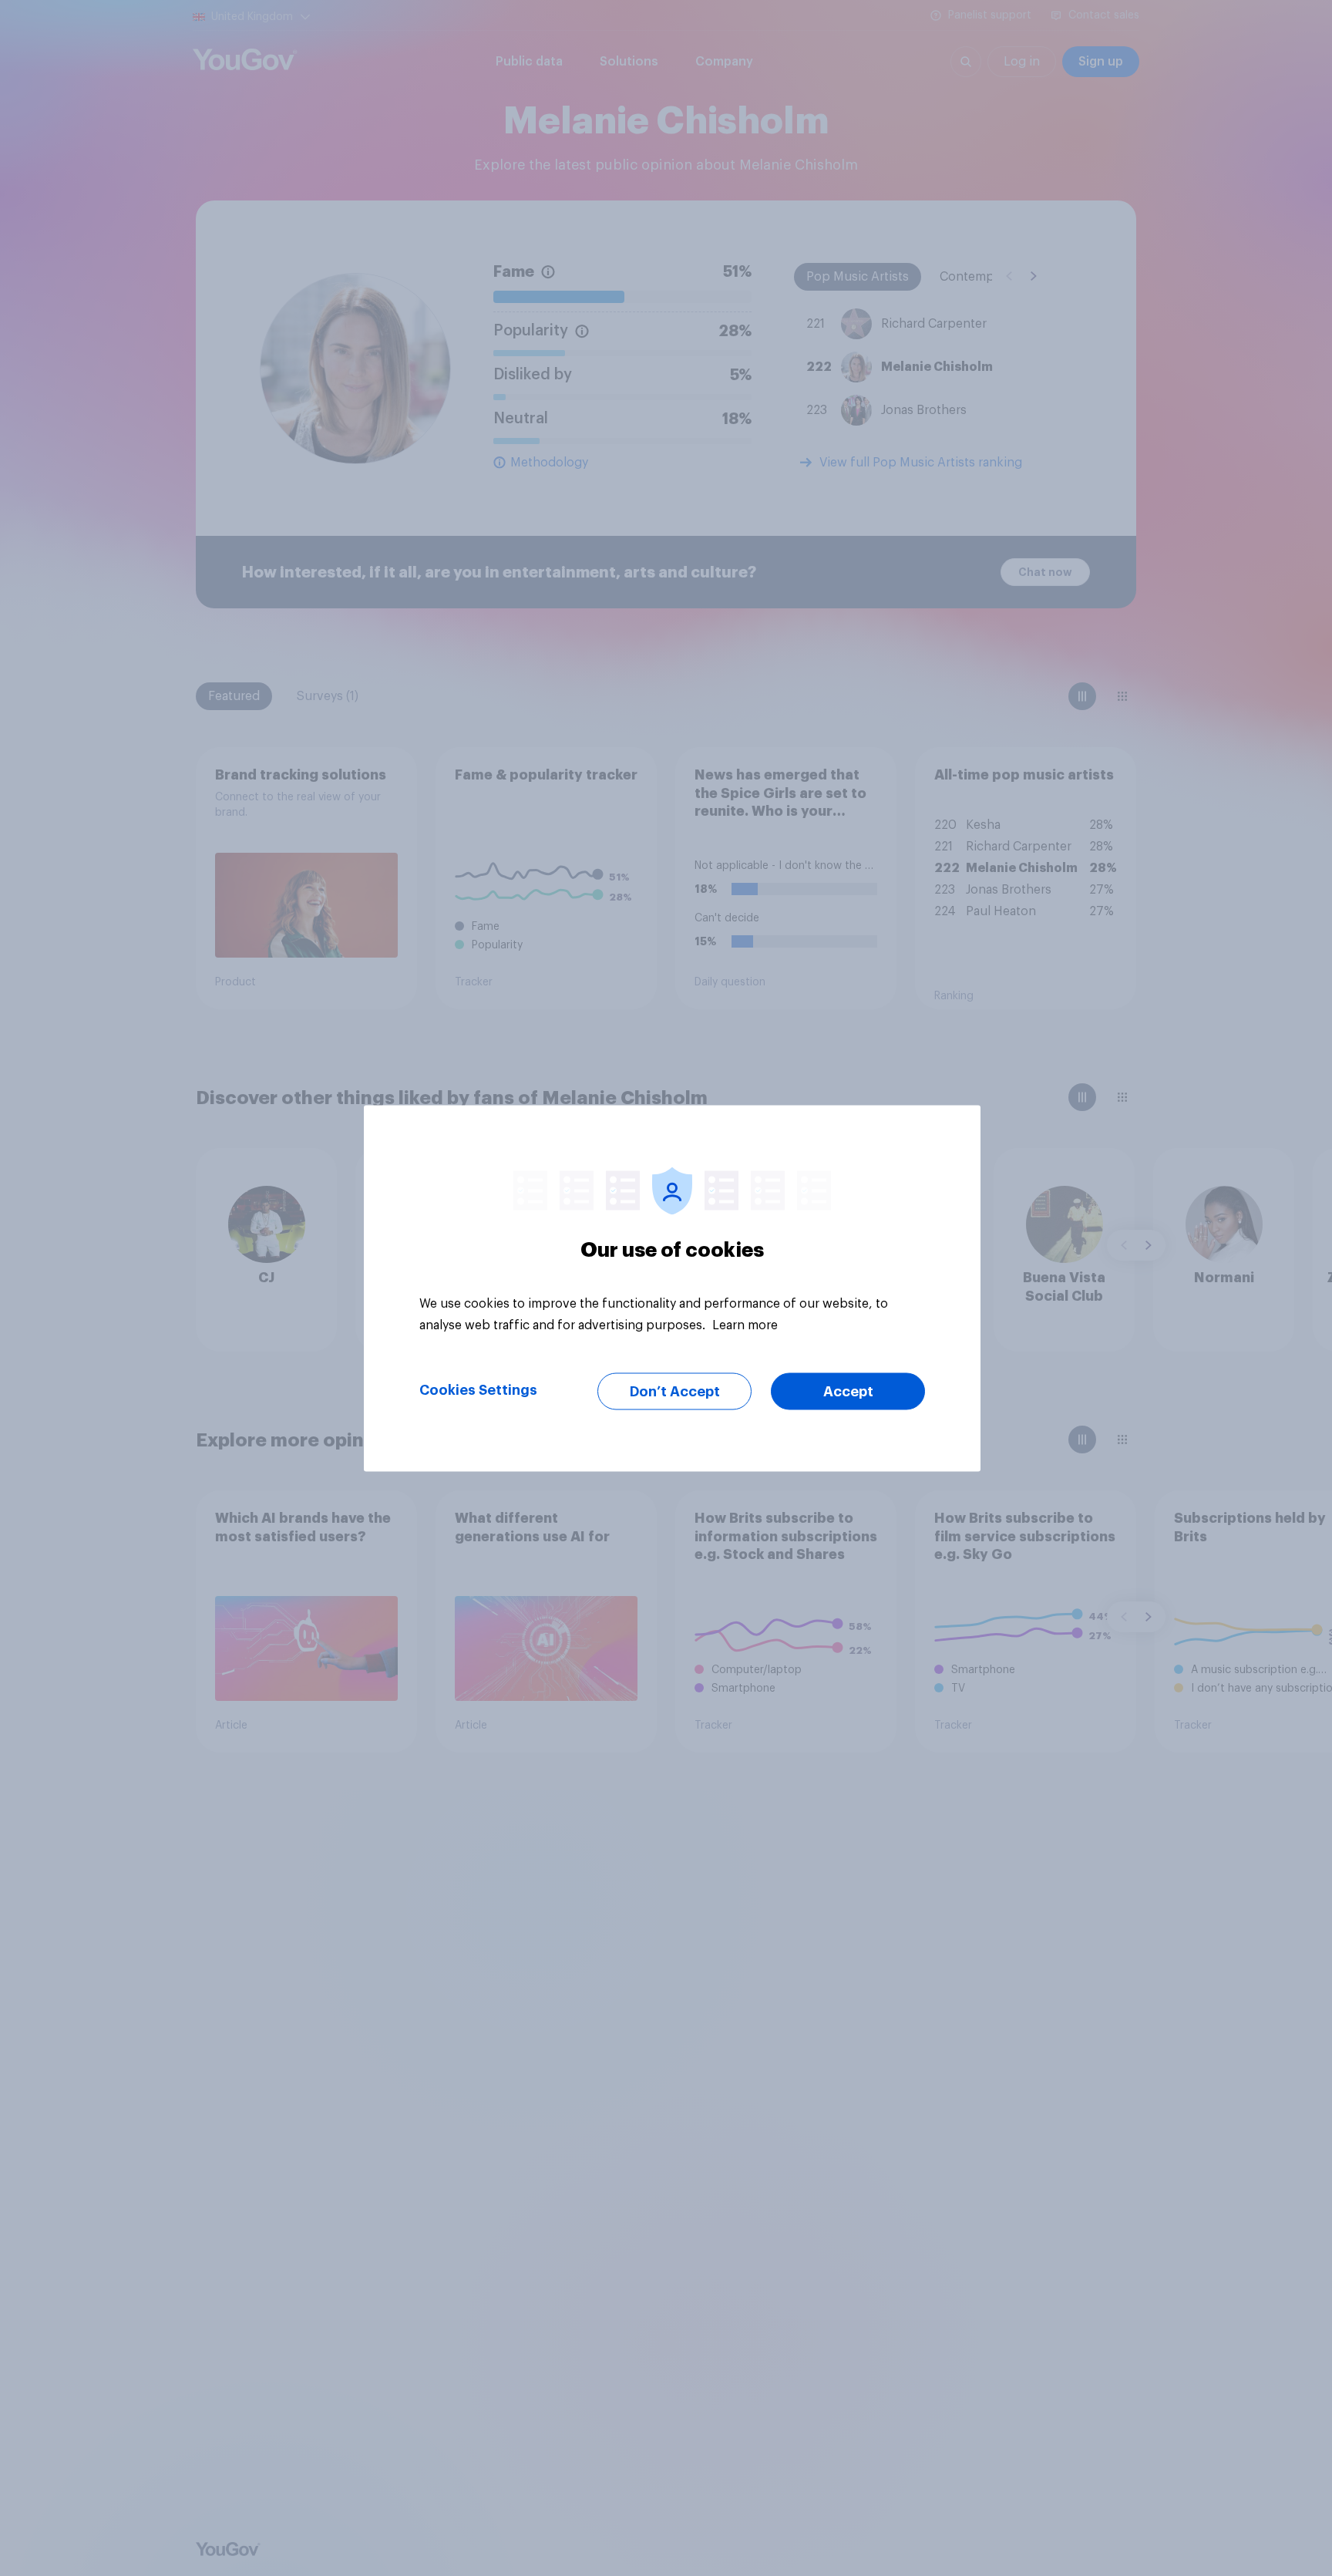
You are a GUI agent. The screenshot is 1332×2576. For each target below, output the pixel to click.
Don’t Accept (675, 1391)
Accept (848, 1391)
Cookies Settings (478, 1389)
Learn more (745, 1325)
